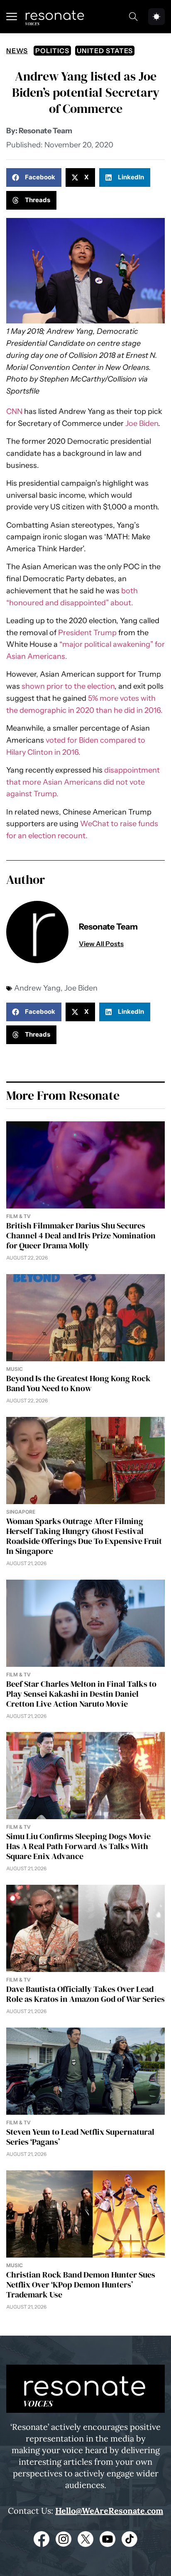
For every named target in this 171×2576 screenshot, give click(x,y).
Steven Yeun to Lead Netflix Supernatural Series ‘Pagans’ (80, 2137)
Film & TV (18, 1216)
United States (105, 51)
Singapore (21, 1512)
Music (15, 1369)
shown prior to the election (68, 686)
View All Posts (101, 944)
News (17, 51)
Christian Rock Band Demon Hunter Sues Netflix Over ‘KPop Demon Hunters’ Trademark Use (81, 2285)
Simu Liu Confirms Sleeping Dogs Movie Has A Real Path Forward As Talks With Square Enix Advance (78, 1846)
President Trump (87, 633)
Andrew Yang (37, 988)
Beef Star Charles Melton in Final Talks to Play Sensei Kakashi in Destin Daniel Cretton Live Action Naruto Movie (81, 1694)
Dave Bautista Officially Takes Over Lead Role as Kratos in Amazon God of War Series (85, 1994)
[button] (34, 177)
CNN (14, 411)
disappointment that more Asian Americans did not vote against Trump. (83, 782)
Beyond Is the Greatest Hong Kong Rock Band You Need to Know (78, 1383)
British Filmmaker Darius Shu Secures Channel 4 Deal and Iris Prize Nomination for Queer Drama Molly (81, 1235)
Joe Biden (142, 423)
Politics (52, 51)
